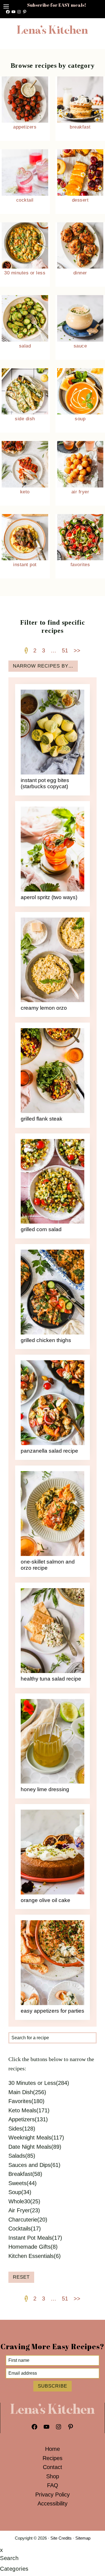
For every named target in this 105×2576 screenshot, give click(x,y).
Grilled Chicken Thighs (46, 1340)
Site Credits (61, 2538)
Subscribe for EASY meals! (57, 5)
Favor (76, 565)
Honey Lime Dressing (45, 1789)
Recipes (53, 2458)
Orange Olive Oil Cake (46, 1900)
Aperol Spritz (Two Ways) (49, 897)
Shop (53, 2476)
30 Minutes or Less (25, 273)
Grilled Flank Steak (42, 1119)
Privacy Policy (53, 2495)
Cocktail (25, 200)
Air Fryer (80, 492)
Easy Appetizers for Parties (53, 2011)
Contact (53, 2467)
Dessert (80, 200)
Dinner (80, 273)
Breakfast (80, 127)
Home (53, 2449)
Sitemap (83, 2538)
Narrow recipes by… (43, 666)
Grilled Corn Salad (41, 1229)
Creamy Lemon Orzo (44, 1008)
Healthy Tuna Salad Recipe (51, 1679)
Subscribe (53, 2386)
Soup (80, 419)
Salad (25, 346)
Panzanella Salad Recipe (49, 1451)
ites (86, 565)
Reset (21, 2277)
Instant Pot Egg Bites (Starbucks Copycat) (45, 783)
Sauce (80, 346)
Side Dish (25, 419)
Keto (25, 492)
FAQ (53, 2485)
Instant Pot (25, 565)
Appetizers (25, 127)
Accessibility (53, 2503)
